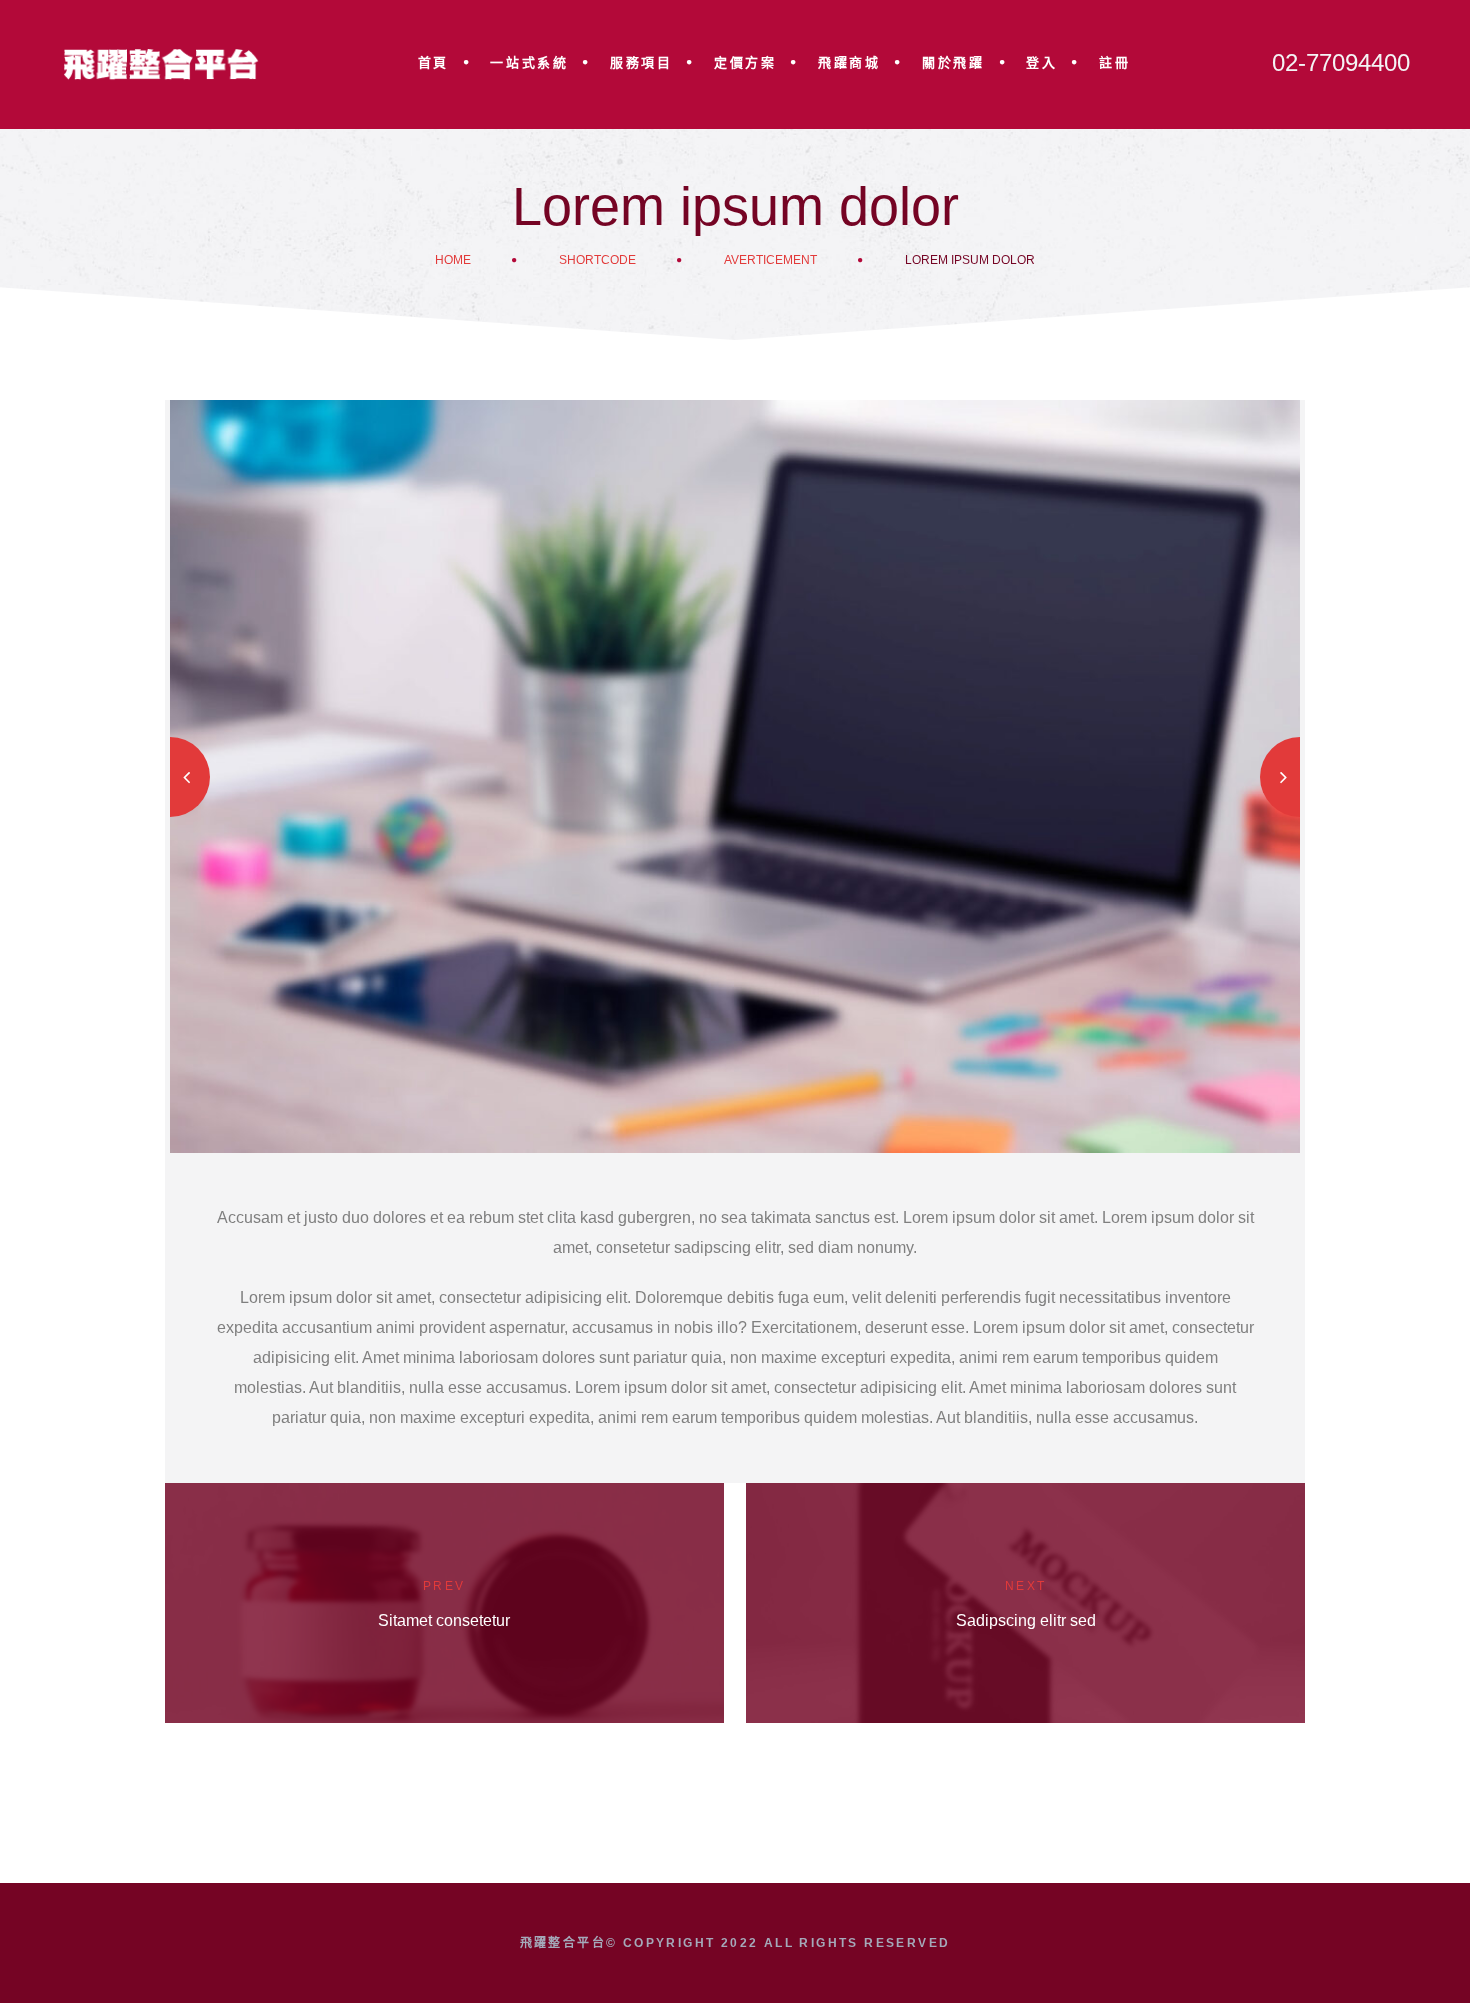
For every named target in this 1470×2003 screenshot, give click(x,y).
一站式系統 (529, 62)
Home (453, 260)
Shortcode (597, 260)
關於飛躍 (953, 62)
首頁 (433, 62)
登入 (1041, 62)
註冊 (1114, 62)
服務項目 (641, 62)
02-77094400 (1341, 62)
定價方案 (745, 62)
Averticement (770, 260)
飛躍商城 (849, 62)
